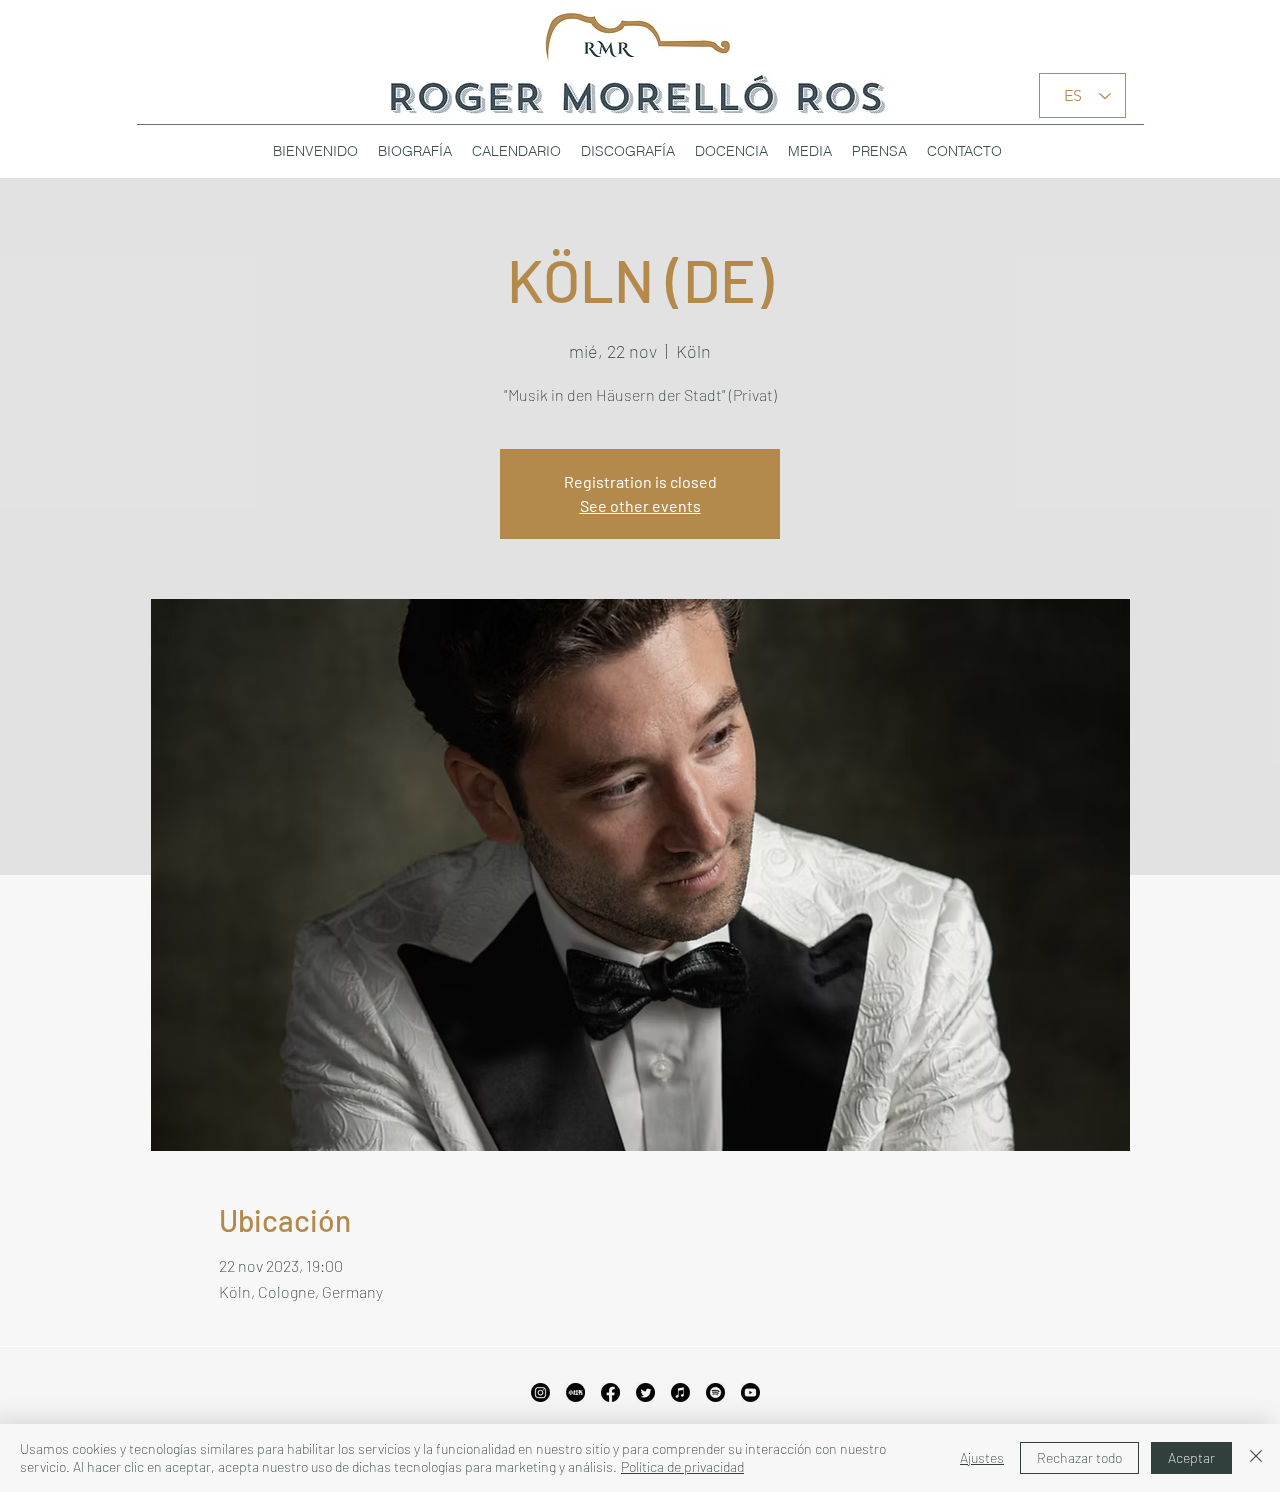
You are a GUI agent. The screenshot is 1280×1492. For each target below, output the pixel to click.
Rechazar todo (1079, 1457)
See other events (640, 505)
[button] (628, 151)
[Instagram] (540, 1392)
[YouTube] (750, 1392)
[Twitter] (645, 1392)
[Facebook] (610, 1392)
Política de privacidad (682, 1466)
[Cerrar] (1256, 1458)
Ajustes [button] (982, 1457)
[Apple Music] (680, 1392)
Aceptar (1191, 1457)
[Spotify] (715, 1392)
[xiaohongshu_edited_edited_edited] (575, 1392)
